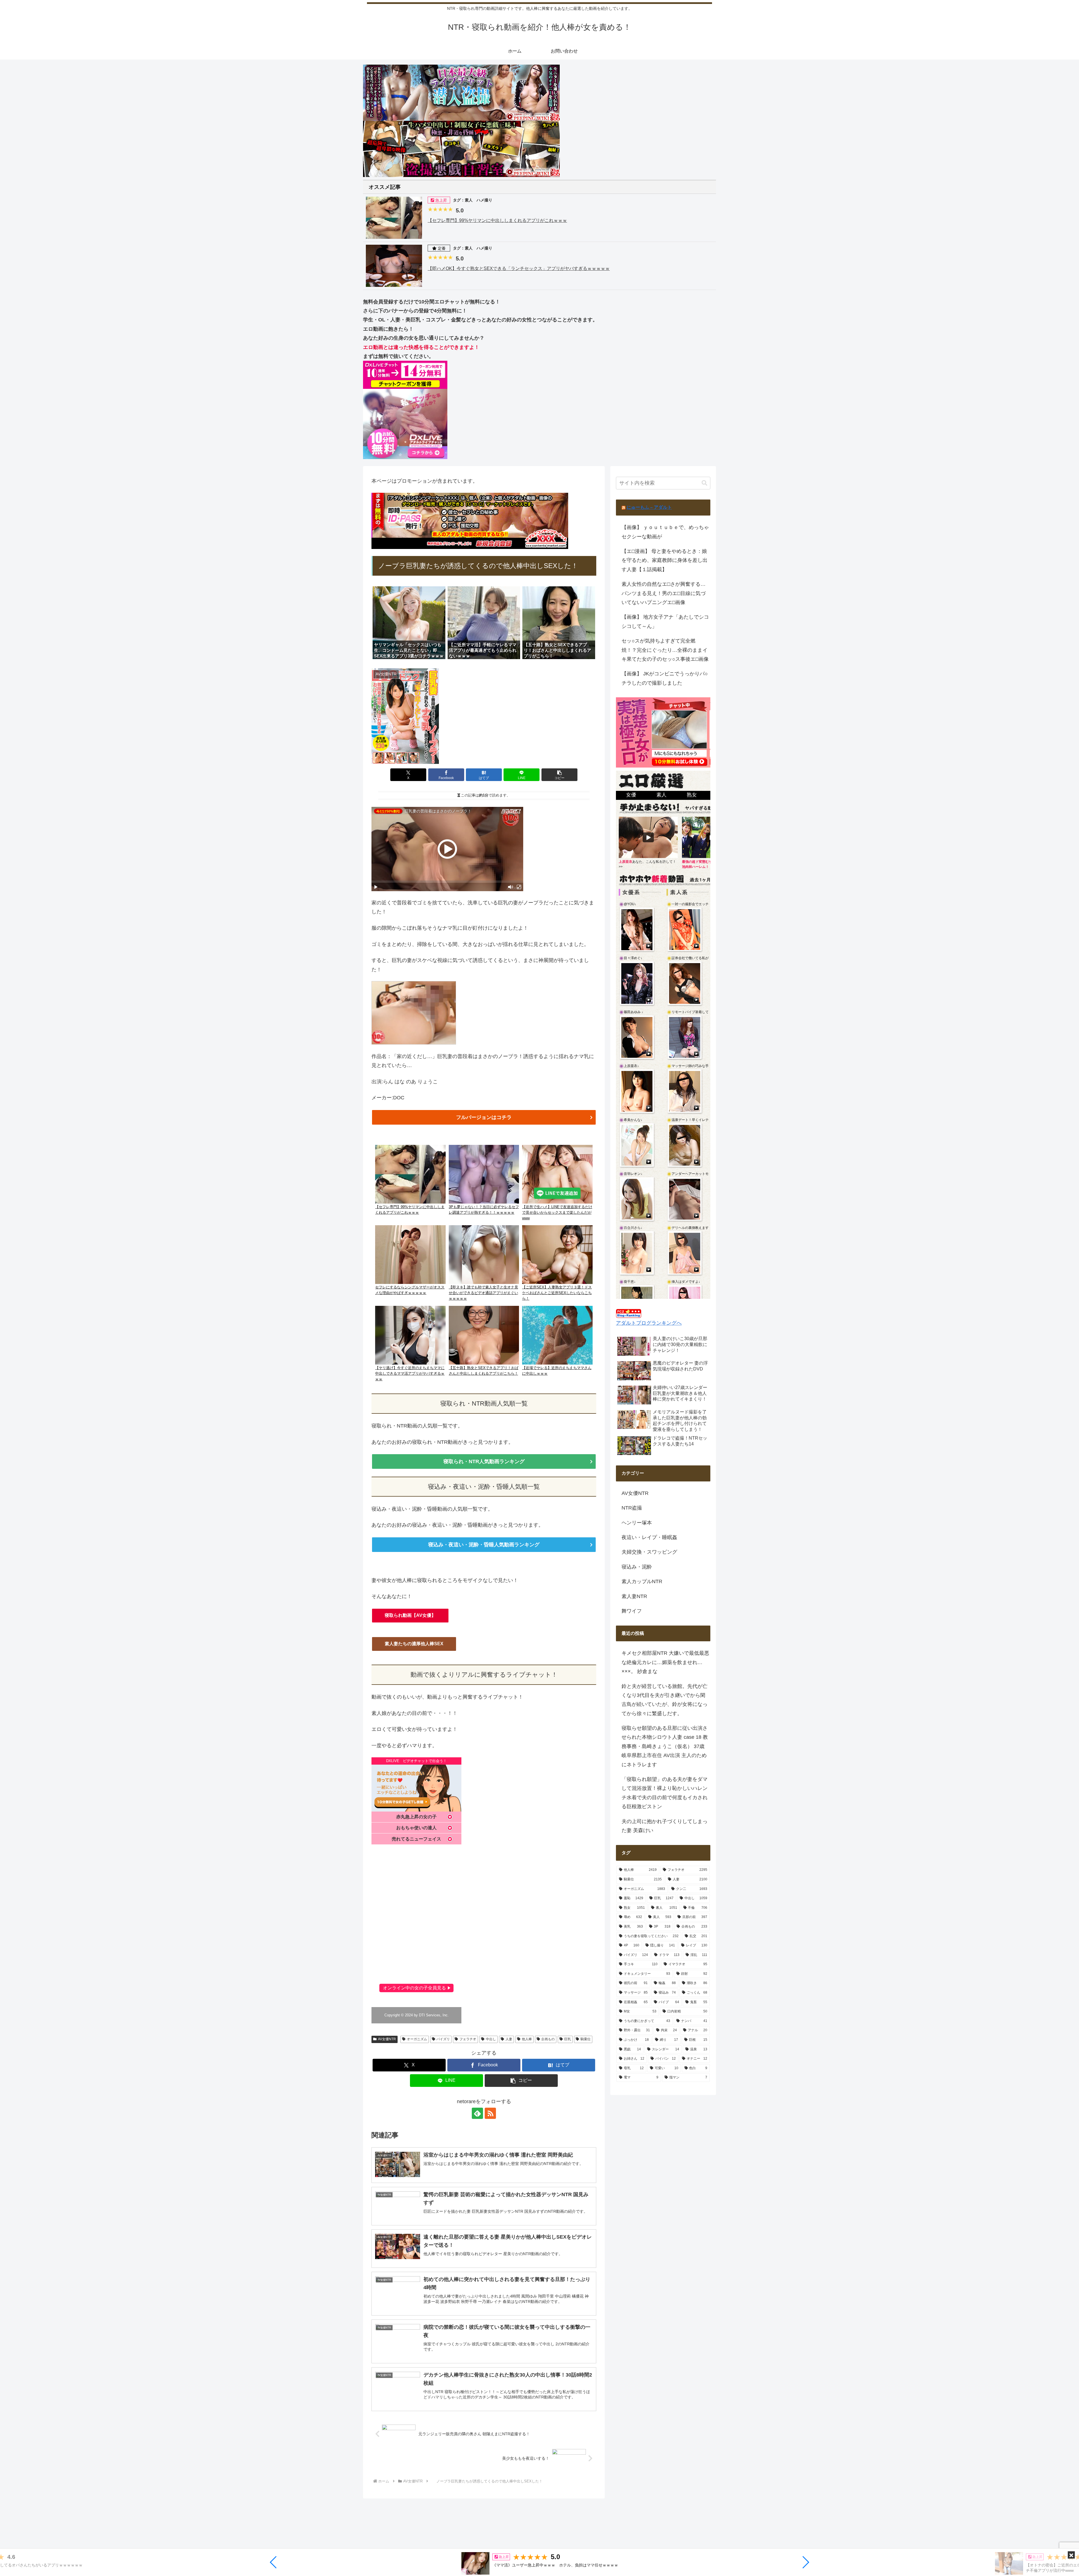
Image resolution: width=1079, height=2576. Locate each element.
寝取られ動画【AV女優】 (410, 1615)
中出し (491, 2039)
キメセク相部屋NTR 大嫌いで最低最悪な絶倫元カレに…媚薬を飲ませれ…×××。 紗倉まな (665, 1662)
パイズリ (443, 2039)
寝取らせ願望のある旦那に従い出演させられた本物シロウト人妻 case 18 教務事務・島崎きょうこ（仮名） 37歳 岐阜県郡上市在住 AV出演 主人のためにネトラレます (665, 1746)
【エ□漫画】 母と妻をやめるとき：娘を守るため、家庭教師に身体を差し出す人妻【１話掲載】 (665, 560)
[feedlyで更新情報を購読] (477, 2113)
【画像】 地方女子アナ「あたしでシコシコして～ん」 (665, 621)
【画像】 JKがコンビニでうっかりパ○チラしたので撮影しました (665, 678)
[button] (274, 2562)
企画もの (548, 2039)
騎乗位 (586, 2039)
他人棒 (527, 2039)
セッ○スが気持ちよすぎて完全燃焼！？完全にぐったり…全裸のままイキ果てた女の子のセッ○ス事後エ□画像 (665, 650)
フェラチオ (468, 2039)
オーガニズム (417, 2039)
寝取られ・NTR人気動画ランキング (484, 1461)
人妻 (509, 2039)
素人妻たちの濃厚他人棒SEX (414, 1644)
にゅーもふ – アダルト (649, 507)
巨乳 (568, 2039)
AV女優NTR (387, 2039)
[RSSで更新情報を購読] (490, 2113)
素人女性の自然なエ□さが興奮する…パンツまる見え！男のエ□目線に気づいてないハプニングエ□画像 (664, 593)
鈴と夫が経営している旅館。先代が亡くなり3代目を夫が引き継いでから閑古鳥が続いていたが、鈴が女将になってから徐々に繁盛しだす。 (665, 1700)
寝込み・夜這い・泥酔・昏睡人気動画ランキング (484, 1545)
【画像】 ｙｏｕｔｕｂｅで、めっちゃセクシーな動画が (665, 532)
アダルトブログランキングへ (649, 1323)
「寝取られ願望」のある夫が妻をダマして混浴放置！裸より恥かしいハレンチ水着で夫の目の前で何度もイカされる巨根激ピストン (665, 1793)
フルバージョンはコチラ (484, 1117)
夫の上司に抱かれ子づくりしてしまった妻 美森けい (665, 1826)
